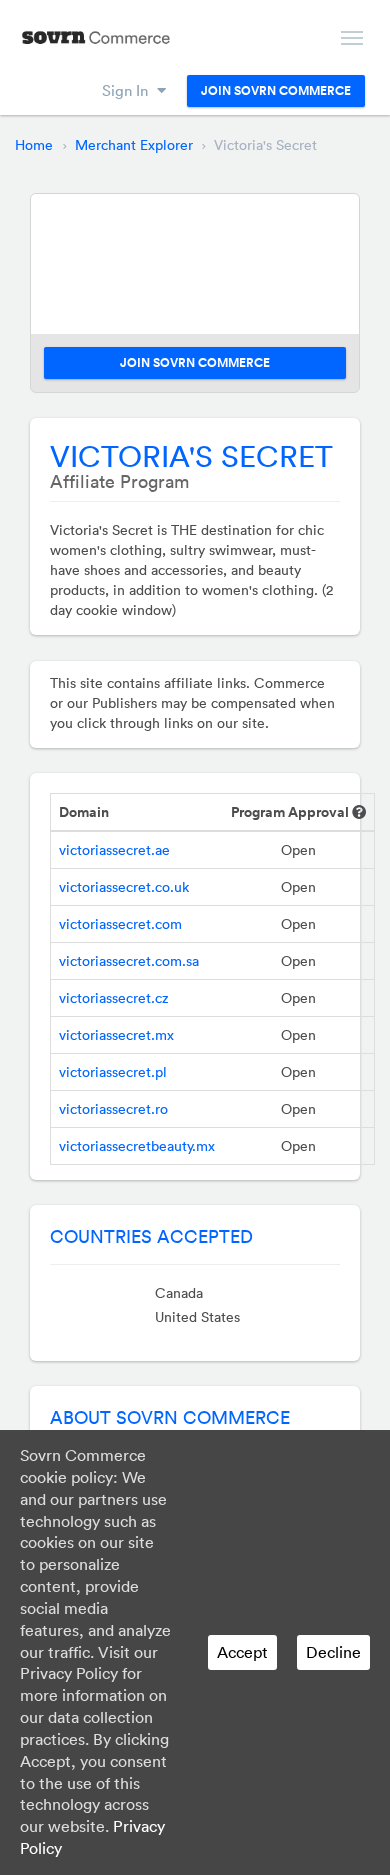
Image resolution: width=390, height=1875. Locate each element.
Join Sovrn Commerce (276, 91)
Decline (333, 1652)
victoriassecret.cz (114, 998)
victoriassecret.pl (113, 1072)
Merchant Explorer (134, 145)
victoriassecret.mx (116, 1035)
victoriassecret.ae (114, 850)
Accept (242, 1652)
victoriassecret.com (120, 924)
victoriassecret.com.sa (129, 961)
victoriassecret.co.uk (124, 887)
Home (34, 145)
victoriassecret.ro (113, 1109)
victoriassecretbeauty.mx (137, 1146)
